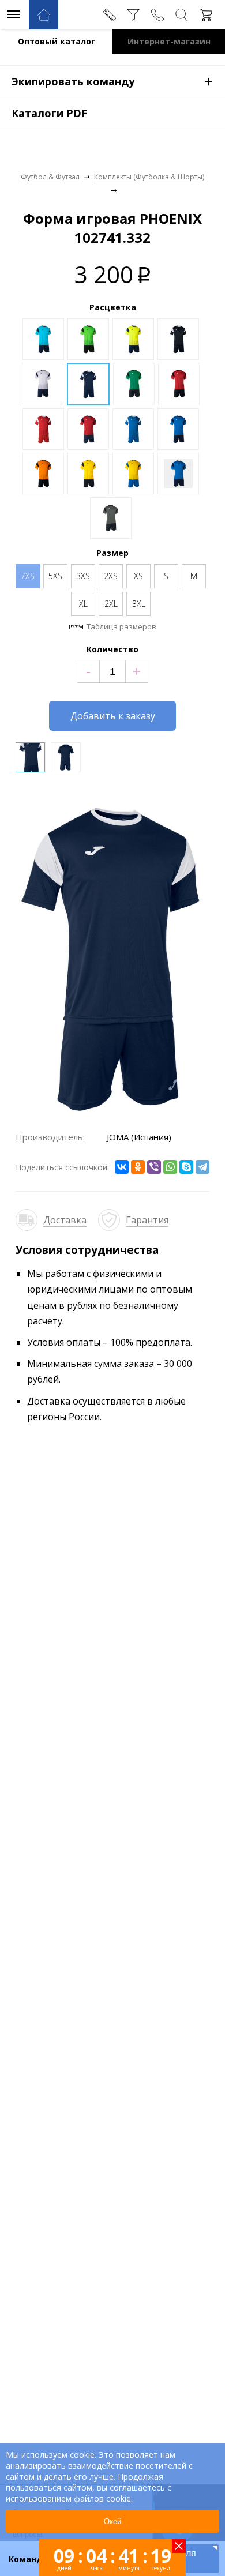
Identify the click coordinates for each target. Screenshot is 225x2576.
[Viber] (154, 1167)
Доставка (65, 1220)
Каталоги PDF (49, 113)
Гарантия (147, 1220)
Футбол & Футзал (50, 177)
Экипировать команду (112, 81)
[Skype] (186, 1167)
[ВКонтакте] (122, 1167)
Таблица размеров (121, 626)
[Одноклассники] (138, 1167)
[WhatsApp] (170, 1167)
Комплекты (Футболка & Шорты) (149, 177)
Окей (112, 2521)
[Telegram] (202, 1167)
